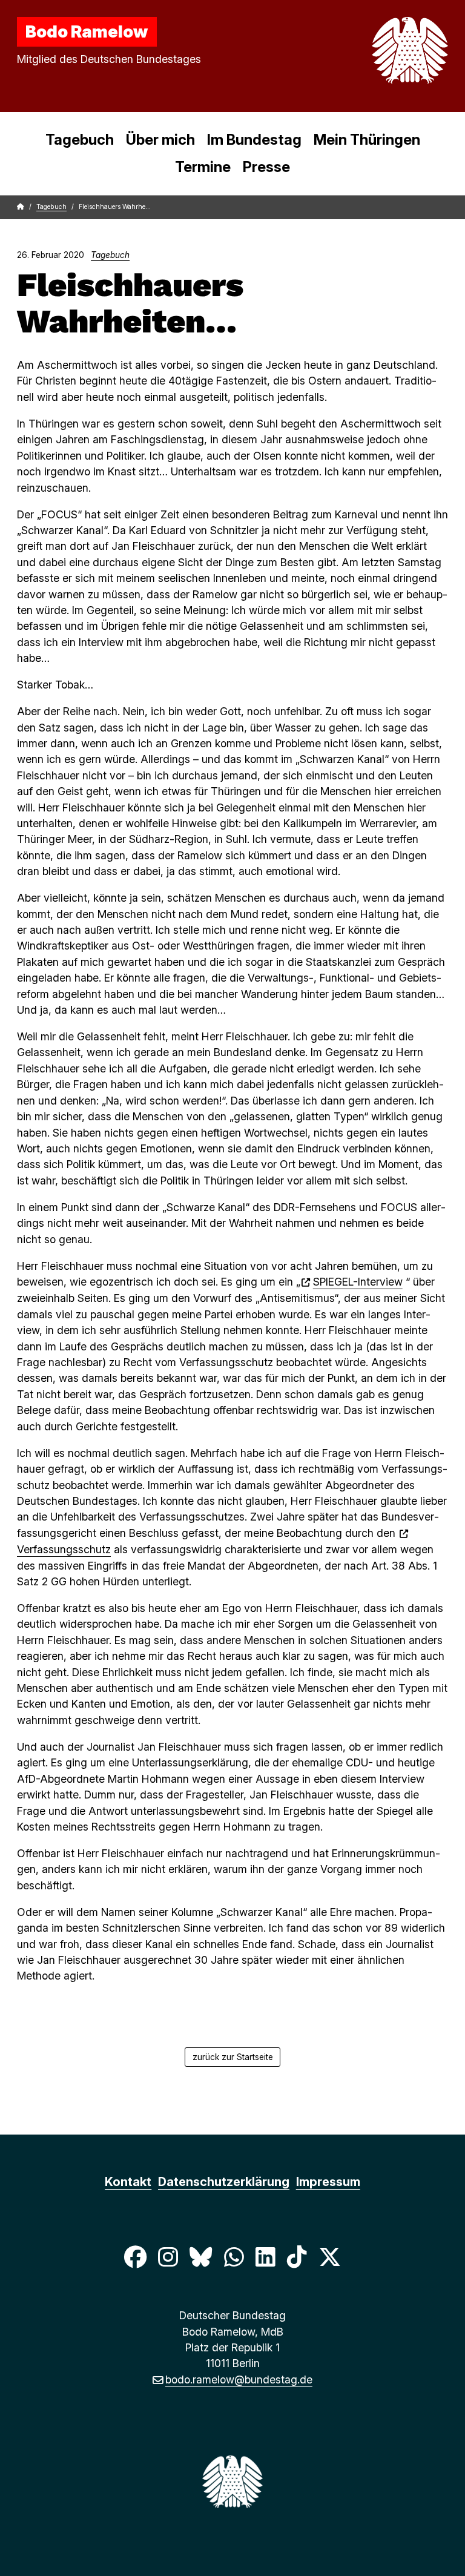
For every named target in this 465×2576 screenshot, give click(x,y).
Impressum (328, 2182)
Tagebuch (80, 140)
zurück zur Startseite (233, 2057)
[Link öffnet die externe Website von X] (330, 2257)
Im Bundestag (254, 140)
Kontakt (128, 2182)
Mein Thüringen (367, 140)
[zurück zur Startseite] (381, 50)
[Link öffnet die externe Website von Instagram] (168, 2257)
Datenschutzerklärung (224, 2182)
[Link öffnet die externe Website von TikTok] (297, 2257)
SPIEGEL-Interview (358, 1282)
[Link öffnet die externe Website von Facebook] (135, 2257)
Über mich (160, 140)
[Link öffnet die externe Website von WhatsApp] (234, 2257)
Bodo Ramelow (87, 31)
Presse (266, 167)
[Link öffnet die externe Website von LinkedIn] (265, 2257)
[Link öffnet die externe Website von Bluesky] (201, 2257)
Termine (203, 167)
